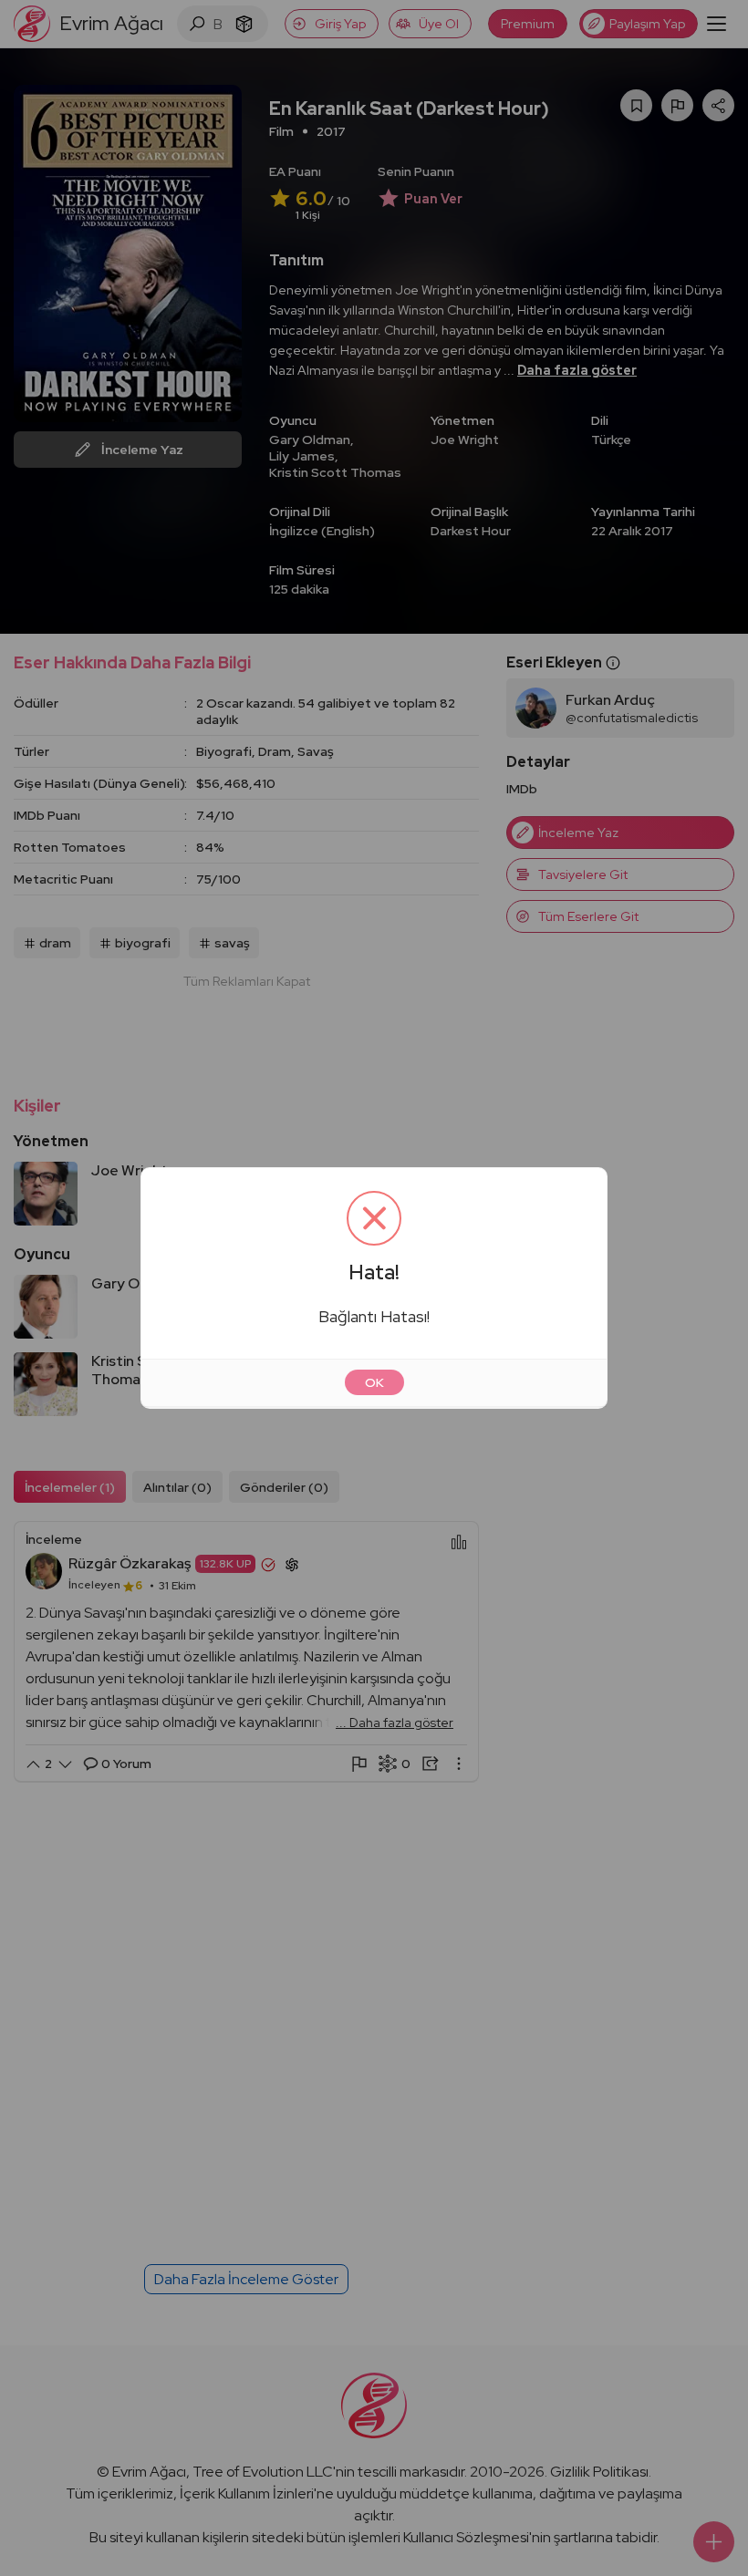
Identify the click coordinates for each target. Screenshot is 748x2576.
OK (374, 1382)
